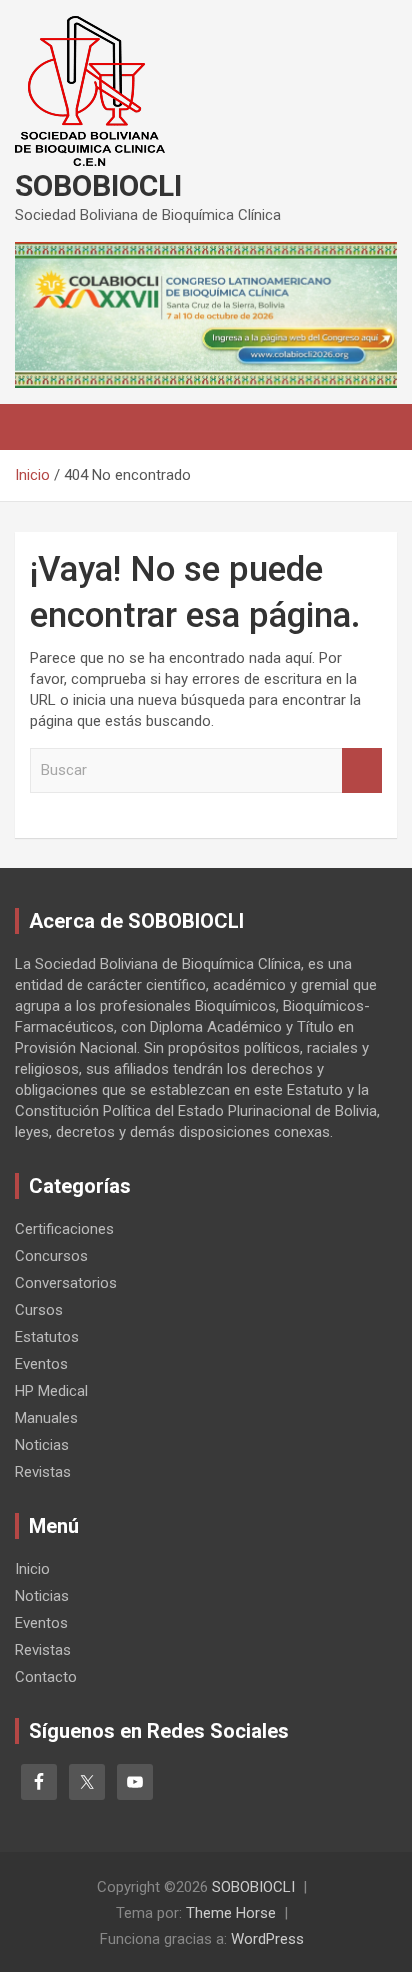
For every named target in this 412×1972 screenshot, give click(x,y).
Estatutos (47, 1337)
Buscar (362, 770)
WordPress (267, 1939)
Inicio (32, 1569)
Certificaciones (64, 1229)
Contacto (46, 1677)
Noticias (42, 1445)
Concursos (51, 1256)
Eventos (41, 1364)
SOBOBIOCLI (98, 185)
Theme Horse (231, 1913)
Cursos (39, 1310)
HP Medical (51, 1391)
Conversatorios (66, 1283)
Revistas (43, 1472)
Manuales (46, 1418)
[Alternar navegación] (40, 427)
